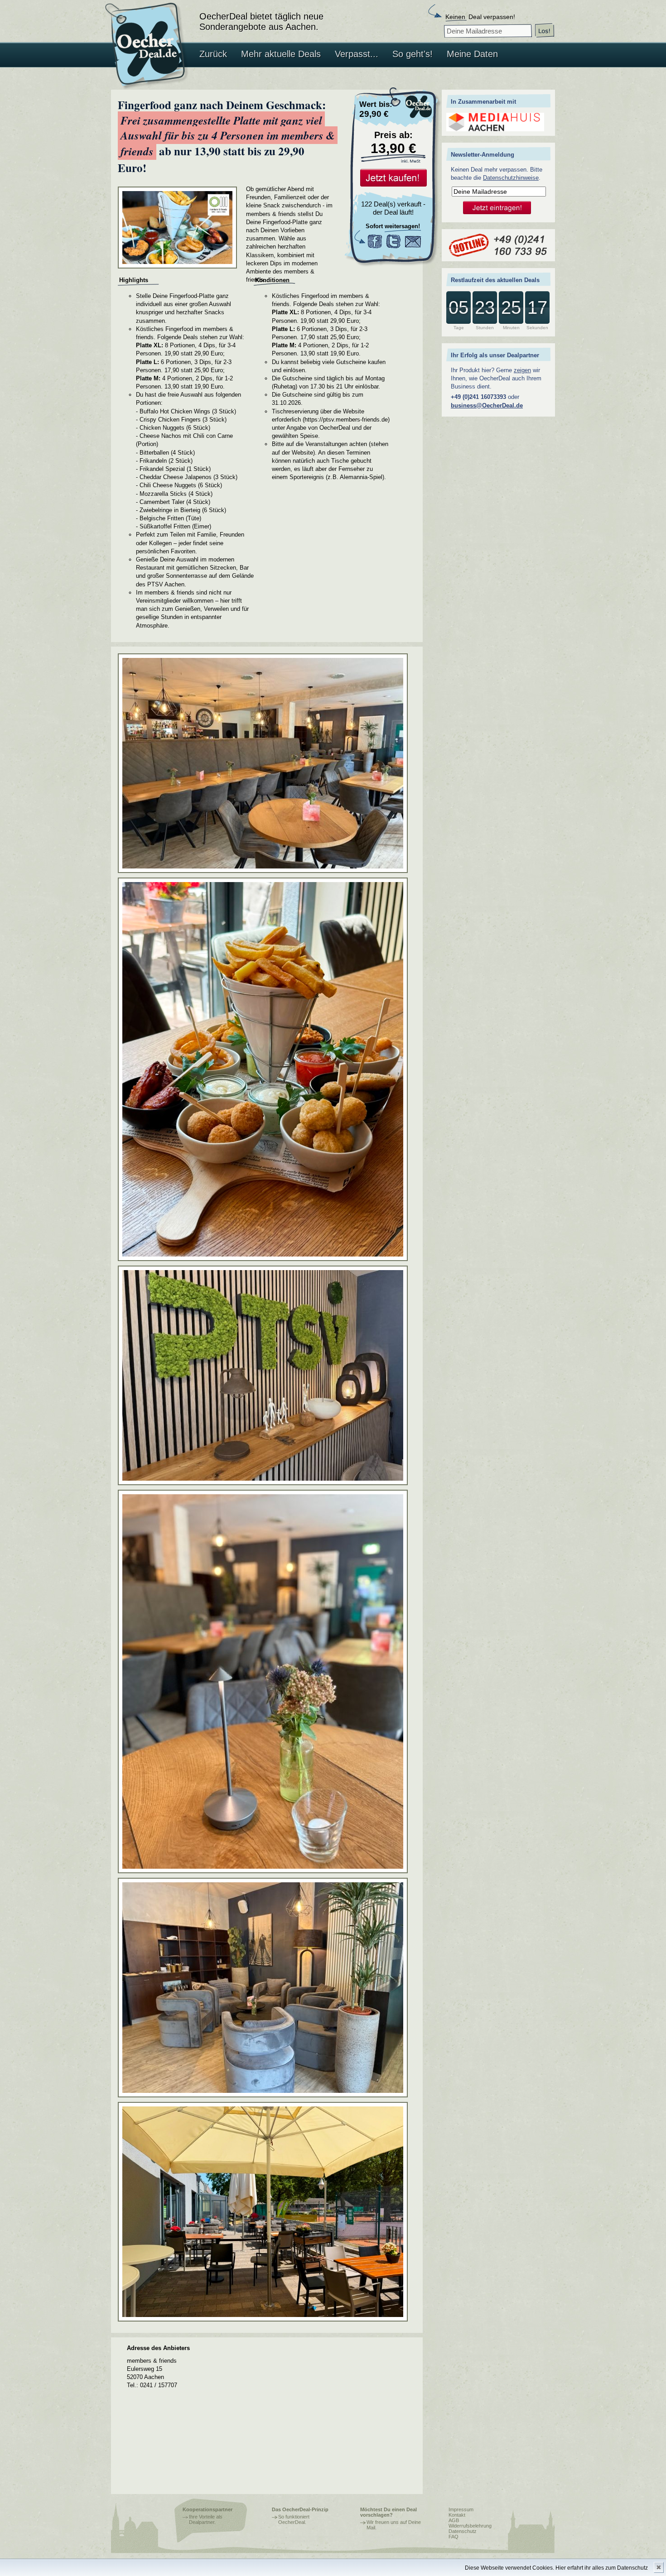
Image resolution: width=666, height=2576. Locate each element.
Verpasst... (357, 54)
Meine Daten (472, 54)
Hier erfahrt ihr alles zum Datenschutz (602, 2568)
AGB (454, 2520)
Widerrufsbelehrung (470, 2526)
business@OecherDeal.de (487, 405)
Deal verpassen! (480, 17)
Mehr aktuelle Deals (281, 54)
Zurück (213, 54)
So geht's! (413, 54)
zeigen (522, 370)
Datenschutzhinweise (511, 178)
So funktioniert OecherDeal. (294, 2519)
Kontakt (457, 2515)
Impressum (461, 2509)
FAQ (454, 2537)
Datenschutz (463, 2531)
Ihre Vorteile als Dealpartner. (206, 2519)
